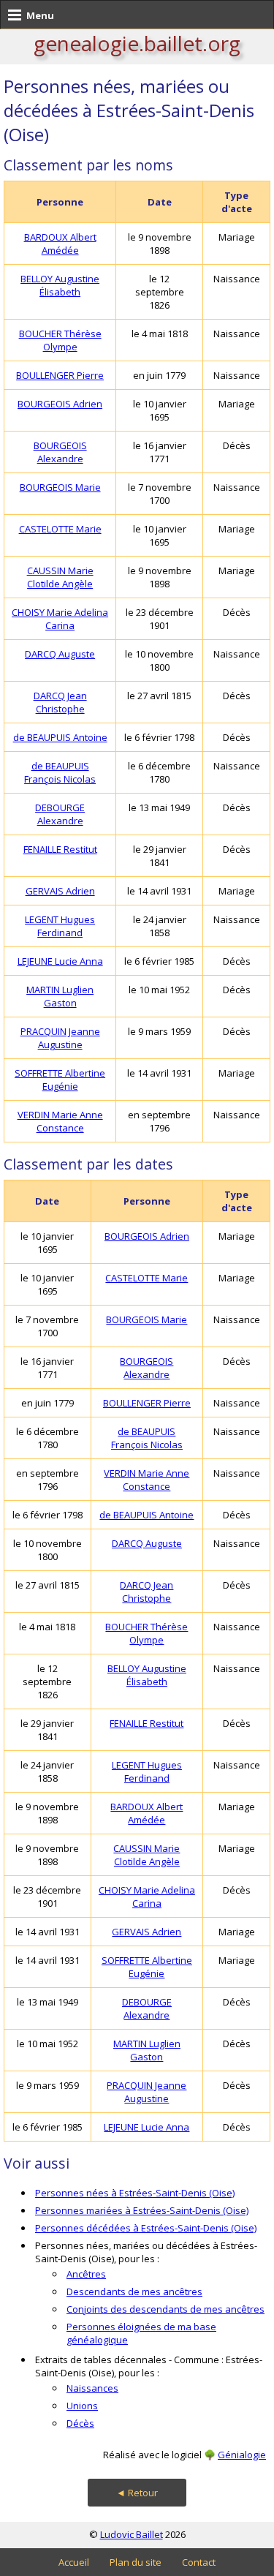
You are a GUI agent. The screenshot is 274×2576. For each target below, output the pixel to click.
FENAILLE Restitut (60, 849)
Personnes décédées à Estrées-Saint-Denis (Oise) (146, 2228)
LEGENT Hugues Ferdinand (60, 926)
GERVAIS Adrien (60, 891)
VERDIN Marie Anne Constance (60, 1121)
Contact (199, 2562)
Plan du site (136, 2562)
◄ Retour (137, 2493)
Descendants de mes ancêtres (134, 2291)
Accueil (74, 2562)
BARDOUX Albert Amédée (60, 244)
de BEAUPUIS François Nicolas (60, 772)
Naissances (92, 2388)
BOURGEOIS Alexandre (60, 452)
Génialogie (242, 2455)
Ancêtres (86, 2274)
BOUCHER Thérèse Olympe (60, 340)
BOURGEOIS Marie (60, 487)
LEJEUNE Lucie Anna (60, 961)
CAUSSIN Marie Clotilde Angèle (60, 577)
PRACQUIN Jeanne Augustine (60, 1038)
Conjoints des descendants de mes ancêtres (165, 2309)
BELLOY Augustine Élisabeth (60, 285)
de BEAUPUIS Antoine (60, 737)
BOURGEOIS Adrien (60, 404)
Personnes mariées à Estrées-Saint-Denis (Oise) (142, 2210)
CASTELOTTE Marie (60, 529)
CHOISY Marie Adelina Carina (60, 619)
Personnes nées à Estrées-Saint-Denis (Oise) (135, 2193)
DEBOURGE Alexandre (60, 814)
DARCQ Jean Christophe (60, 702)
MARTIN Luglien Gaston (60, 996)
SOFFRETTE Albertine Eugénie (60, 1080)
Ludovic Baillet (132, 2534)
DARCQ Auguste (60, 654)
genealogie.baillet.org (137, 43)
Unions (82, 2406)
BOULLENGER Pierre (60, 375)
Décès (80, 2423)
